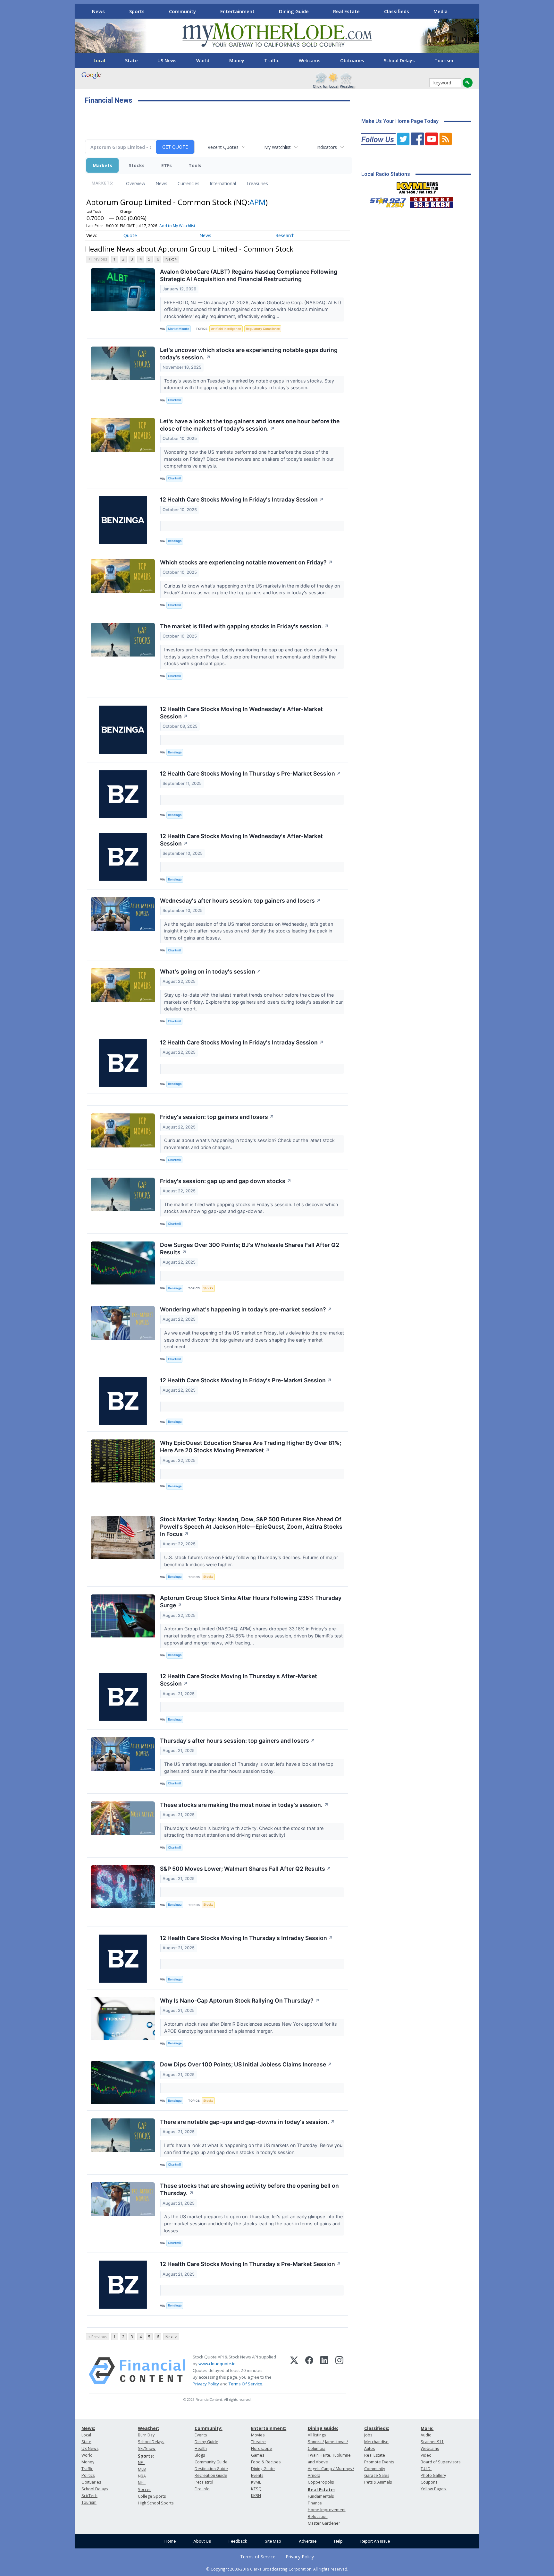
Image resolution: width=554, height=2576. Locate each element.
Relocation (318, 2516)
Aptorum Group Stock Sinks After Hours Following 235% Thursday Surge (251, 1601)
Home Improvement (327, 2510)
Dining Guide (294, 11)
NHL (142, 2483)
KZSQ (256, 2489)
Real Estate (346, 11)
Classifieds (397, 11)
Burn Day (146, 2435)
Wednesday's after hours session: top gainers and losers (240, 901)
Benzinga (175, 541)
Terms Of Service (245, 2384)
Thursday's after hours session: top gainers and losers (238, 1741)
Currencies (189, 183)
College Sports (152, 2496)
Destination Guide (211, 2469)
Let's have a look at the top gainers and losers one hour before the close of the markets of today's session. (250, 425)
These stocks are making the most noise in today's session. (244, 1805)
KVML (256, 2482)
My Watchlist (277, 147)
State (131, 60)
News (98, 11)
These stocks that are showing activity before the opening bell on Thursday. (249, 2189)
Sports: (146, 2456)
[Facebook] (309, 2371)
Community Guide (211, 2462)
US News (167, 60)
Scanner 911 (432, 2442)
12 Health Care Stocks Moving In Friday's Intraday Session (242, 499)
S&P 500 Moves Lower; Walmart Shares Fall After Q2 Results (246, 1869)
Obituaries (352, 60)
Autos (369, 2448)
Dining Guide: (323, 2428)
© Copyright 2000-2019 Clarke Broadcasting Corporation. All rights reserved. (277, 2569)
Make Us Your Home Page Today (400, 121)
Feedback (238, 2541)
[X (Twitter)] (294, 2371)
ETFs (167, 165)
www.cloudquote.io (217, 2364)
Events (201, 2435)
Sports (137, 11)
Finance (315, 2503)
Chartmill (174, 400)
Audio (426, 2435)
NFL (141, 2463)
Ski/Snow (147, 2448)
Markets (102, 165)
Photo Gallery (433, 2475)
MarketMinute (179, 329)
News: (88, 2428)
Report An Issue (375, 2541)
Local (99, 60)
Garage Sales (377, 2475)
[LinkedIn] (324, 2371)
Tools (195, 165)
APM (257, 202)
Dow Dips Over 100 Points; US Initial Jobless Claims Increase (246, 2064)
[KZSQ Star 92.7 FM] (385, 201)
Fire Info (202, 2489)
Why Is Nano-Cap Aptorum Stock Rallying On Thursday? (240, 2001)
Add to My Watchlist (177, 226)
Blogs (200, 2455)
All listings (317, 2435)
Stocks (137, 165)
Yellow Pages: (434, 2489)
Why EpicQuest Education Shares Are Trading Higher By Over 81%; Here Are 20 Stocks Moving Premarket (251, 1447)
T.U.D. (426, 2469)
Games (258, 2455)
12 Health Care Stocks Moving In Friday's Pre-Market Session (246, 1380)
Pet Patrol (204, 2482)
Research (285, 235)
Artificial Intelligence (226, 329)
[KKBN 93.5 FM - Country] (431, 201)
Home (170, 2541)
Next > (171, 259)
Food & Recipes (266, 2462)
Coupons (429, 2482)
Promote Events (379, 2462)
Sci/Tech (89, 2496)
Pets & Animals (378, 2482)
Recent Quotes (223, 147)
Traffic (272, 60)
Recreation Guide (211, 2475)
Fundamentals (321, 2496)
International (223, 183)
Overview (136, 183)
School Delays (399, 60)
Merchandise (376, 2442)
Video (426, 2455)
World (203, 60)
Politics (88, 2475)
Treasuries (257, 183)
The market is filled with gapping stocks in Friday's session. (244, 626)
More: (427, 2428)
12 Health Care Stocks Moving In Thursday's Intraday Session (247, 1938)
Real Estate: (321, 2490)
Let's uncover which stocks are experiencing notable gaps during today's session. (249, 354)
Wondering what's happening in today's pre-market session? (246, 1309)
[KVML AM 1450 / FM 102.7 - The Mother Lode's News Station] (417, 186)
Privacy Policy (206, 2384)
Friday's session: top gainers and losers (217, 1117)
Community (182, 11)
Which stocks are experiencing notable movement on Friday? (246, 562)
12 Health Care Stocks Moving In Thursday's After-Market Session (239, 1680)
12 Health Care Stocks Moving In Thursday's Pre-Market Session (251, 773)
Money (237, 60)
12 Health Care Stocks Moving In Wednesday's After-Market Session (241, 713)
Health (201, 2448)
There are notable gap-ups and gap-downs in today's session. (248, 2122)
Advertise (308, 2541)
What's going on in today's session (211, 971)
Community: (209, 2428)
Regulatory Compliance (263, 329)
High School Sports (156, 2503)
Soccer (144, 2490)
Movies (258, 2435)
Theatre (258, 2442)
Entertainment (237, 11)
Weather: (148, 2428)
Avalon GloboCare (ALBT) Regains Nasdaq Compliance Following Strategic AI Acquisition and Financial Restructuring (249, 275)
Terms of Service (258, 2557)
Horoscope (262, 2448)
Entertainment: (269, 2428)
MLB (142, 2469)
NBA (142, 2476)
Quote (130, 235)
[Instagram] (339, 2371)
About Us (202, 2541)
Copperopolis (321, 2482)
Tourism (444, 60)
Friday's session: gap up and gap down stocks (226, 1181)
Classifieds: (377, 2428)
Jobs (368, 2435)
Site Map (273, 2541)
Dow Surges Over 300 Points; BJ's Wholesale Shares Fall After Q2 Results (250, 1249)
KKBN (256, 2496)
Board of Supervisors (441, 2462)
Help (338, 2541)
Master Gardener (324, 2523)
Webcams (310, 60)
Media (441, 11)
